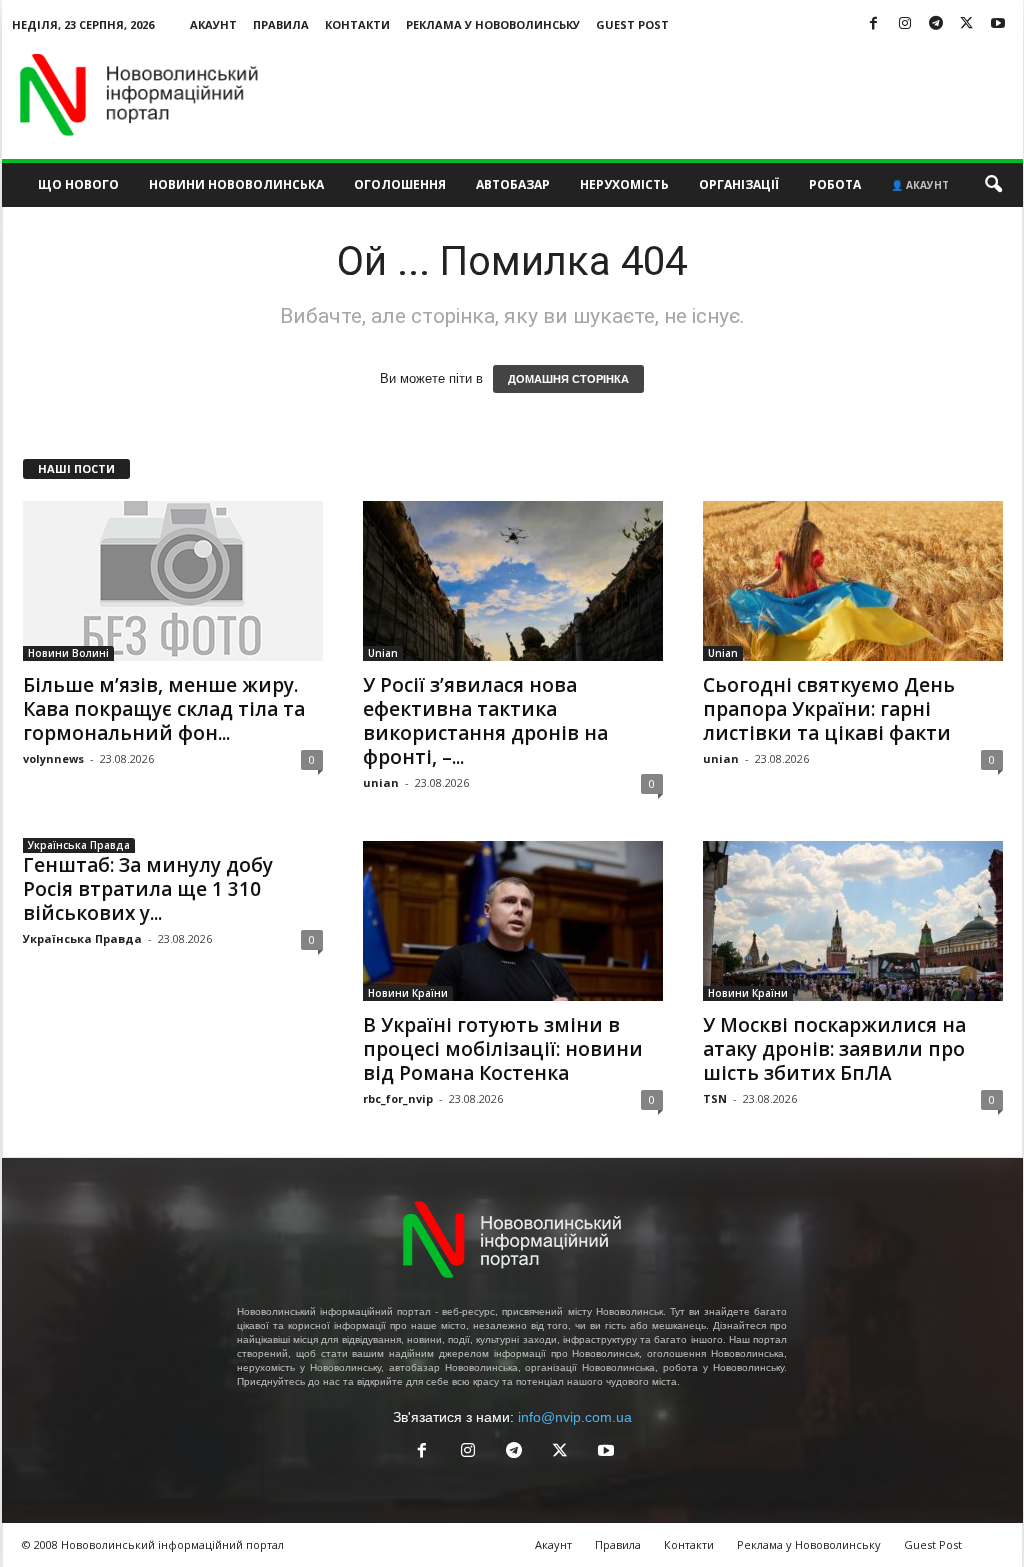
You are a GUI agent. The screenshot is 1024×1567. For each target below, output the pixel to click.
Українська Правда (79, 845)
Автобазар (513, 184)
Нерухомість (624, 184)
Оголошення (400, 184)
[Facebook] (874, 24)
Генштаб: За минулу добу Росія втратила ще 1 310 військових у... (148, 889)
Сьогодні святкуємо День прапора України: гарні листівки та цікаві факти (829, 709)
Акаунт (213, 24)
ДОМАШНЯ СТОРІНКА (568, 379)
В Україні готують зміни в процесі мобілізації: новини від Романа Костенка (503, 1049)
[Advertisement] (659, 94)
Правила (281, 24)
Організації (739, 184)
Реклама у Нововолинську (493, 24)
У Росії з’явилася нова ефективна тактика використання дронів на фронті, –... (485, 721)
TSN (715, 1098)
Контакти (357, 24)
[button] (993, 185)
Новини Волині (68, 653)
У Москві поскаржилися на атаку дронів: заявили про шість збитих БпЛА (834, 1049)
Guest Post (632, 24)
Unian (383, 653)
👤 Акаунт (920, 185)
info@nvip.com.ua (575, 1417)
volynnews (53, 758)
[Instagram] (905, 24)
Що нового (78, 184)
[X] (967, 24)
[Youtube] (998, 24)
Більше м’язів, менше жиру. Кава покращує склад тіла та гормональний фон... (164, 709)
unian (381, 782)
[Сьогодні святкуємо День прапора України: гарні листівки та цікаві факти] (853, 581)
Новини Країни (408, 993)
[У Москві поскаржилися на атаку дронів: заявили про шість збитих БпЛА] (853, 921)
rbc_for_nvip (398, 1098)
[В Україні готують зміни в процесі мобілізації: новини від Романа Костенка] (513, 921)
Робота (835, 184)
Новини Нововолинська (236, 184)
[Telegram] (936, 24)
